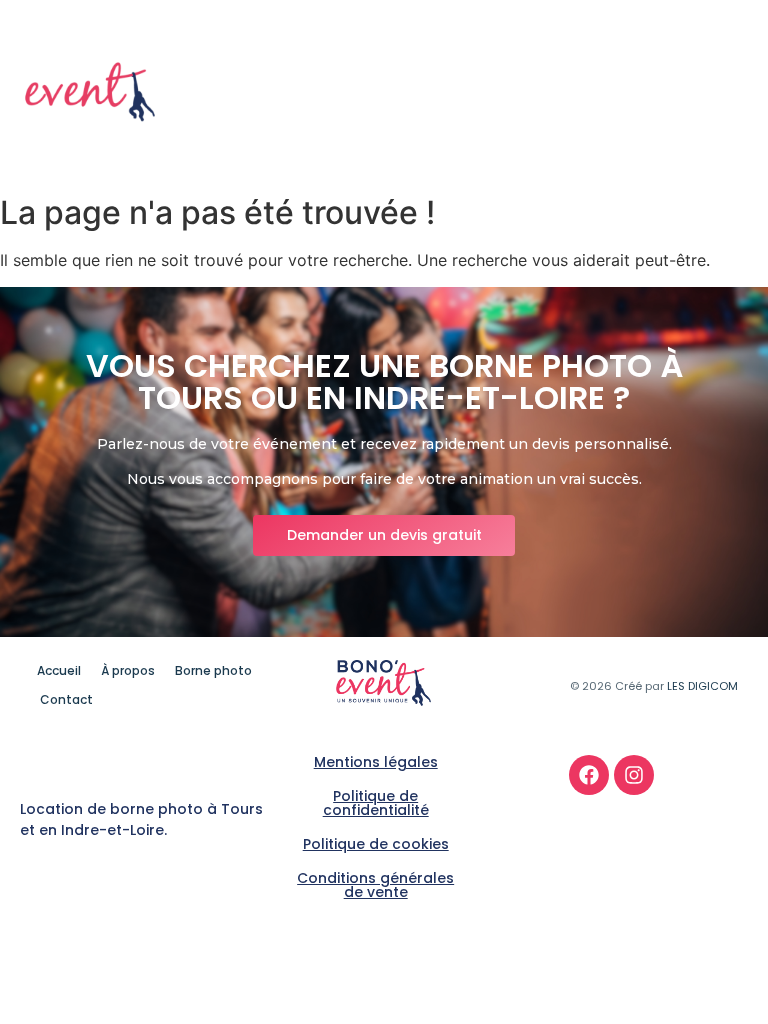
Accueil (477, 78)
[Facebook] (589, 775)
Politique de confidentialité (376, 803)
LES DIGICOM (702, 686)
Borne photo (685, 78)
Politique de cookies (376, 844)
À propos (571, 78)
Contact (710, 107)
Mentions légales (376, 762)
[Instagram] (634, 775)
